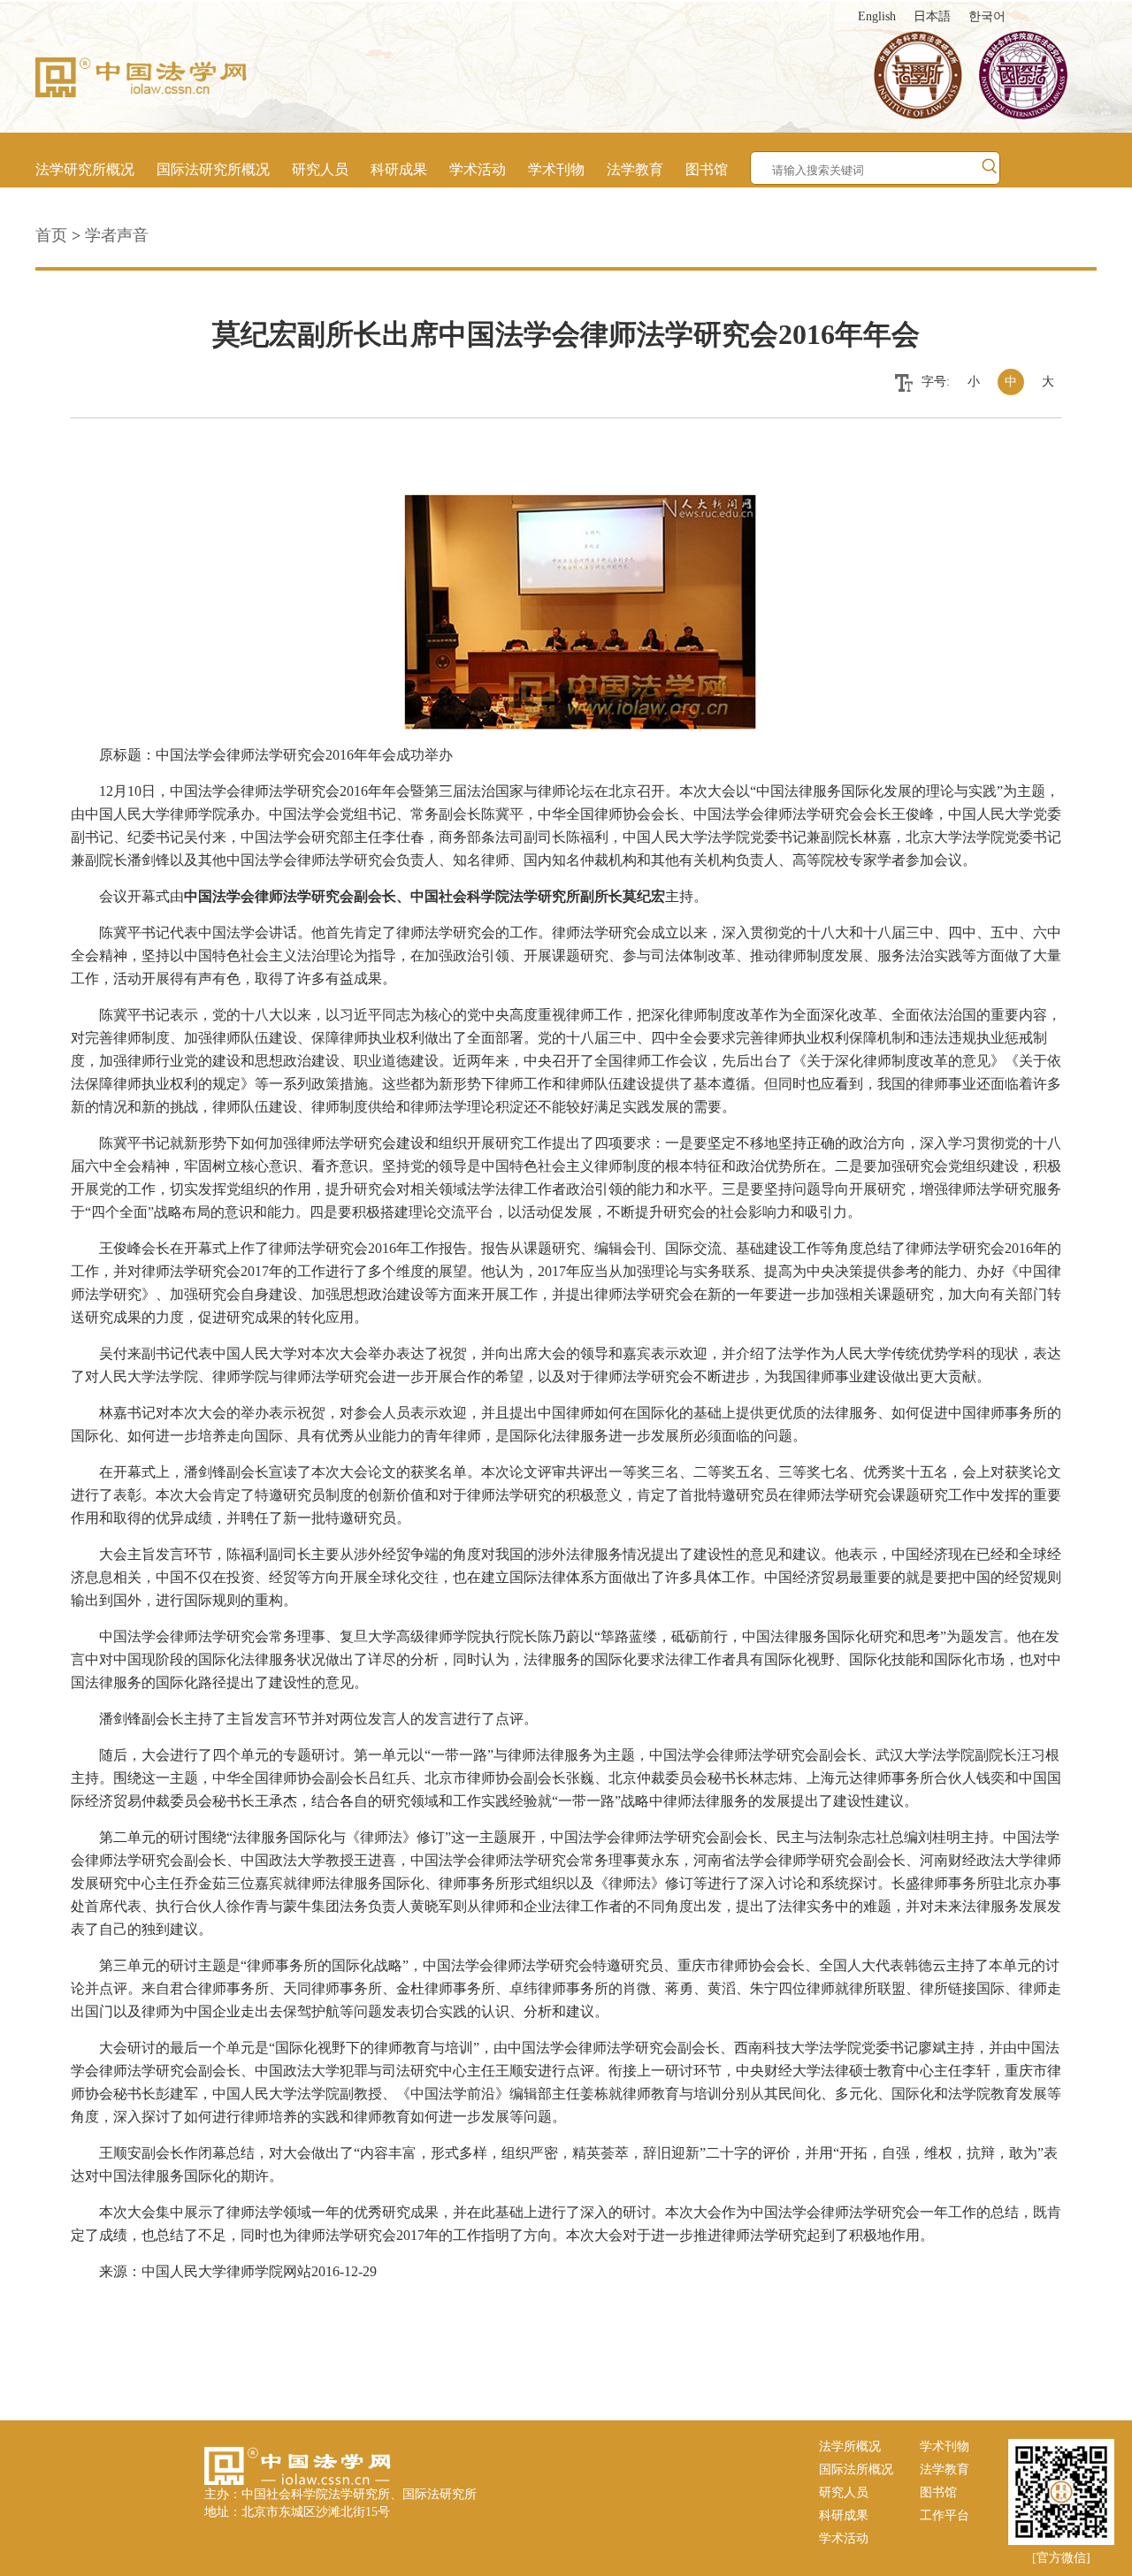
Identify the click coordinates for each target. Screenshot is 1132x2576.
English (877, 16)
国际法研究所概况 (213, 169)
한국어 (987, 16)
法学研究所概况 (85, 169)
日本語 (932, 16)
